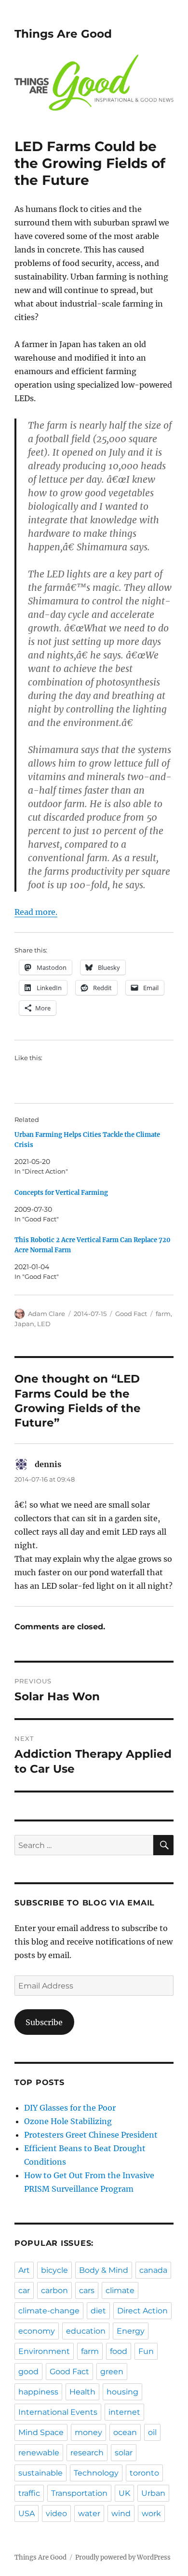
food (119, 2351)
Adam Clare (47, 1314)
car (24, 2290)
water (89, 2513)
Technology (96, 2473)
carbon (54, 2290)
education (86, 2331)
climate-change (49, 2311)
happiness (38, 2392)
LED (44, 1324)
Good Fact (131, 1314)
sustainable (40, 2473)
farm (163, 1314)
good (28, 2372)
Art (24, 2270)
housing (122, 2392)
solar (124, 2453)
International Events (58, 2412)
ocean (125, 2432)
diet (98, 2311)
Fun (146, 2351)
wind (121, 2513)
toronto (144, 2473)
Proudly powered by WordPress (123, 2557)
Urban (153, 2493)
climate (120, 2290)
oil (152, 2432)
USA (27, 2513)
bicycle (54, 2270)
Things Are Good (63, 34)
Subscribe (44, 2022)
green (112, 2372)
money (88, 2432)
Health (82, 2392)
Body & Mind (104, 2270)
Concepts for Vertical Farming (61, 1193)
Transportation (79, 2493)
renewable (39, 2453)
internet (124, 2412)
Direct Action (142, 2311)
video (56, 2513)
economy (37, 2331)
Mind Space (41, 2432)
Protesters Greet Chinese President (91, 2135)
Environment (44, 2351)
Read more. (36, 912)
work (151, 2513)
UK (124, 2493)
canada (153, 2270)
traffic (29, 2493)
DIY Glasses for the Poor (70, 2108)
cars (87, 2290)
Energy (131, 2331)
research (87, 2453)
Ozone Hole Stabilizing (68, 2121)
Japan (24, 1324)
